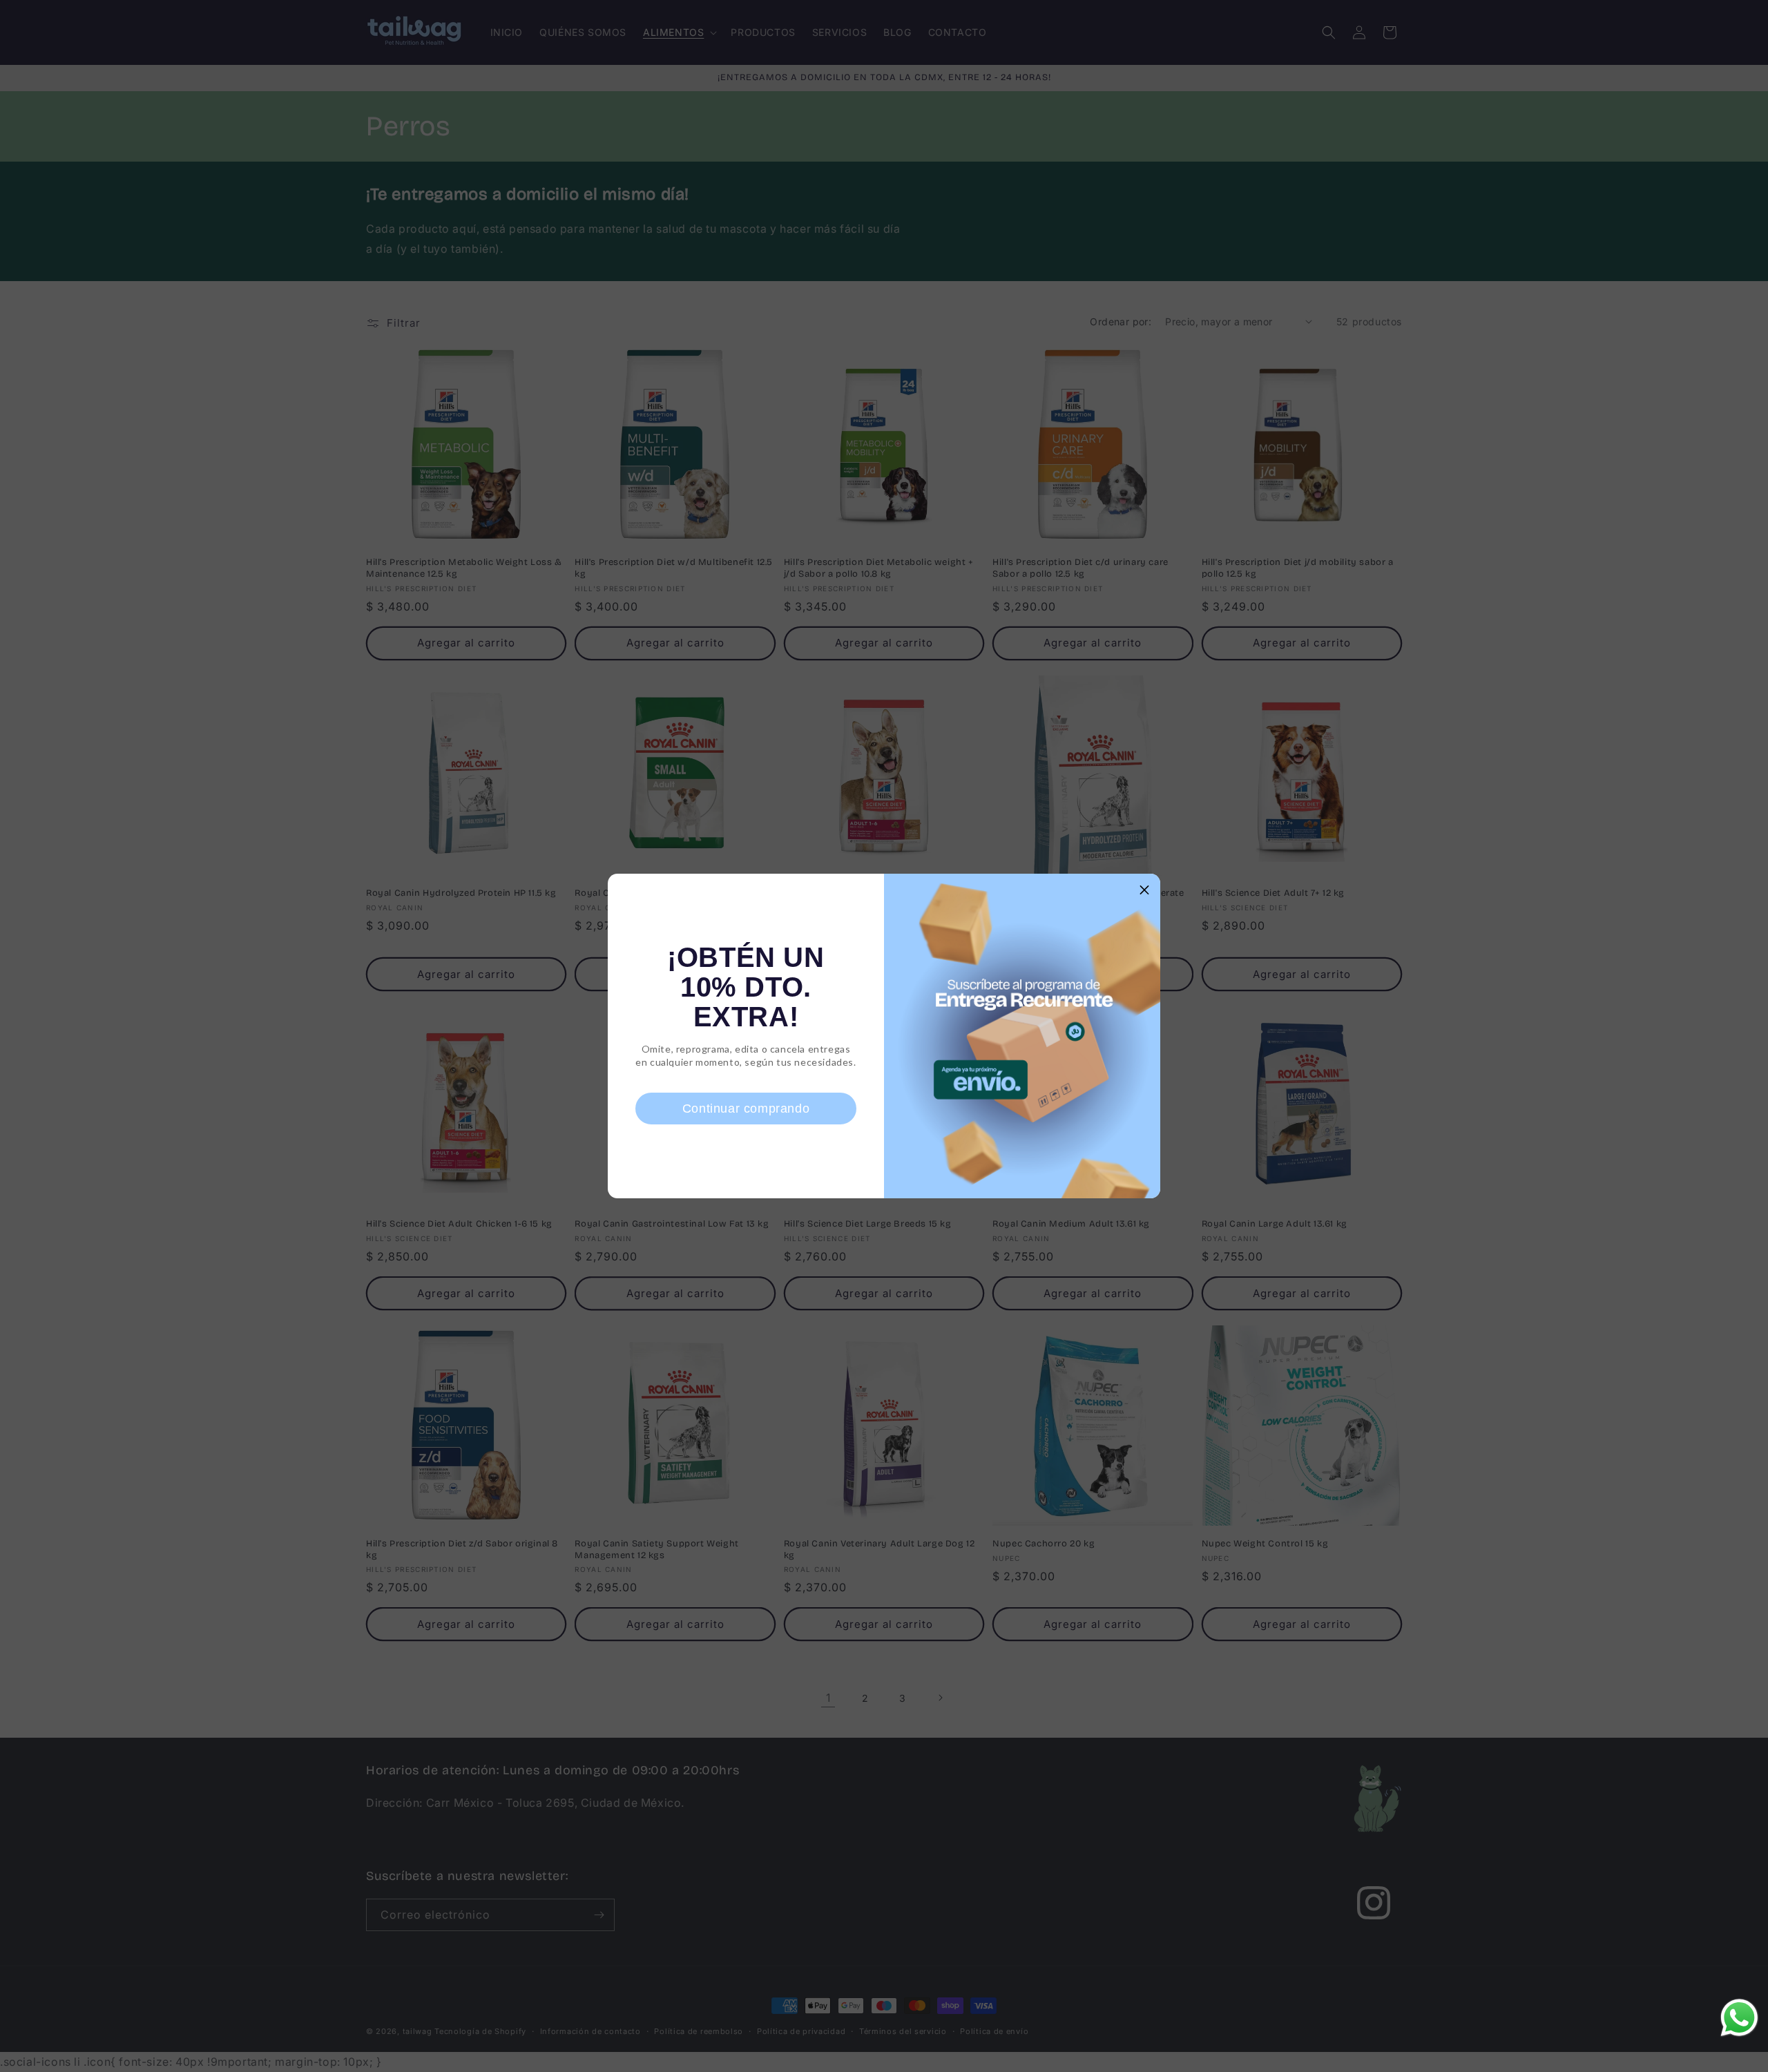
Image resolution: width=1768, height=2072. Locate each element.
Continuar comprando (746, 1109)
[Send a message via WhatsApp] (1739, 2018)
